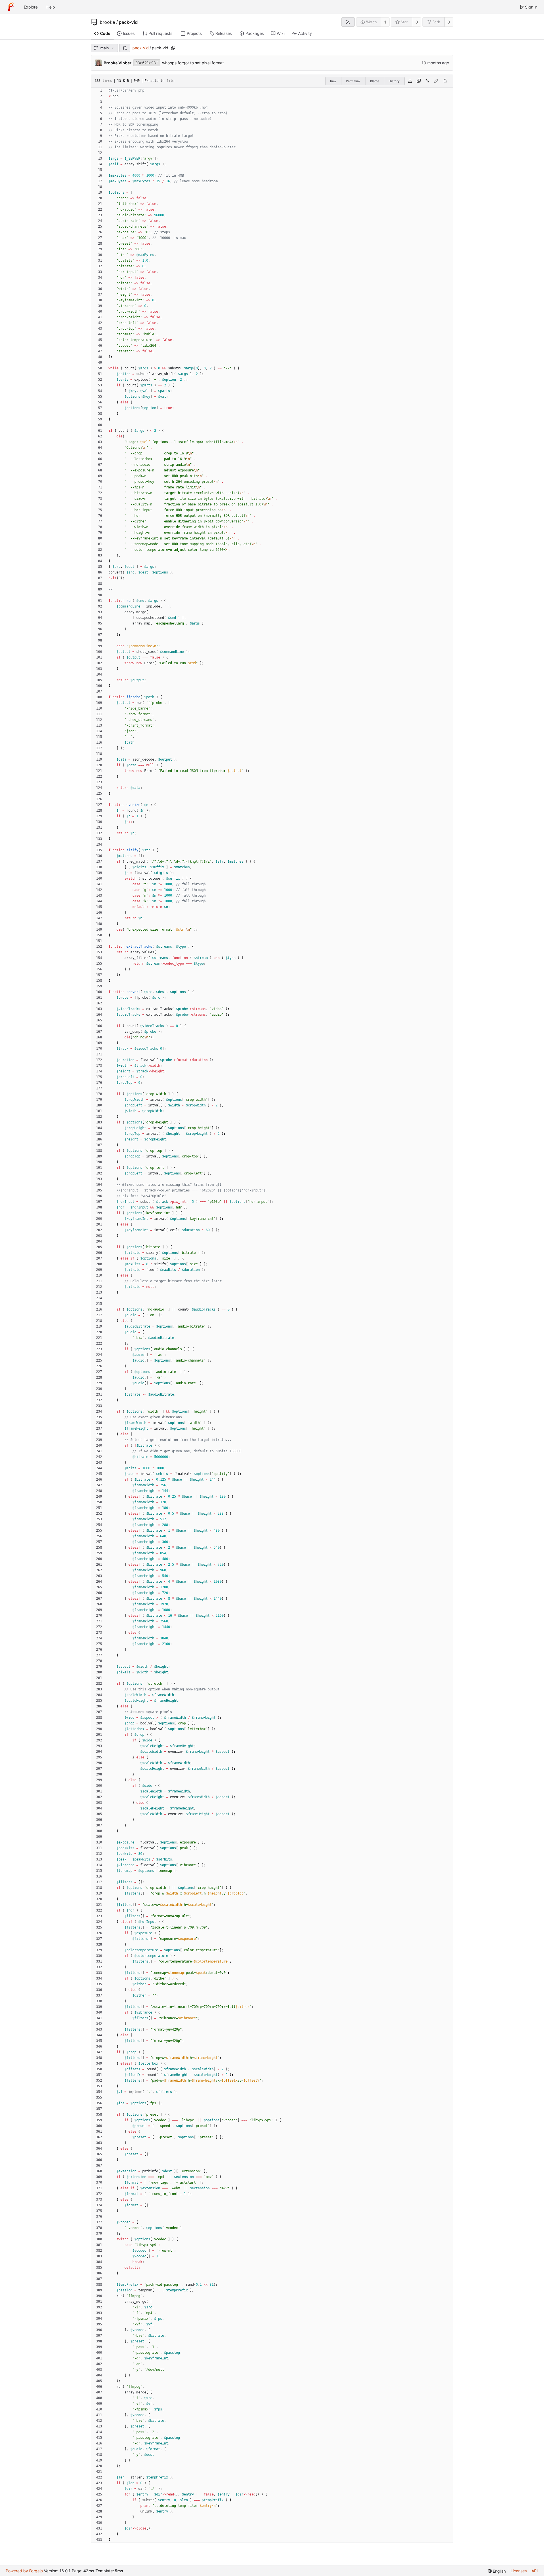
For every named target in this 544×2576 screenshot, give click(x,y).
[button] (125, 48)
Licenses (519, 2571)
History (394, 81)
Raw (333, 81)
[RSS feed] (348, 22)
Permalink (353, 81)
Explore (31, 7)
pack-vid (128, 22)
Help (51, 7)
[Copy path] (173, 48)
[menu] (497, 2571)
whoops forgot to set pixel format (193, 63)
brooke (107, 22)
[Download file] (410, 81)
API (535, 2571)
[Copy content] (419, 81)
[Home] (11, 7)
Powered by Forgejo (24, 2571)
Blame (375, 81)
